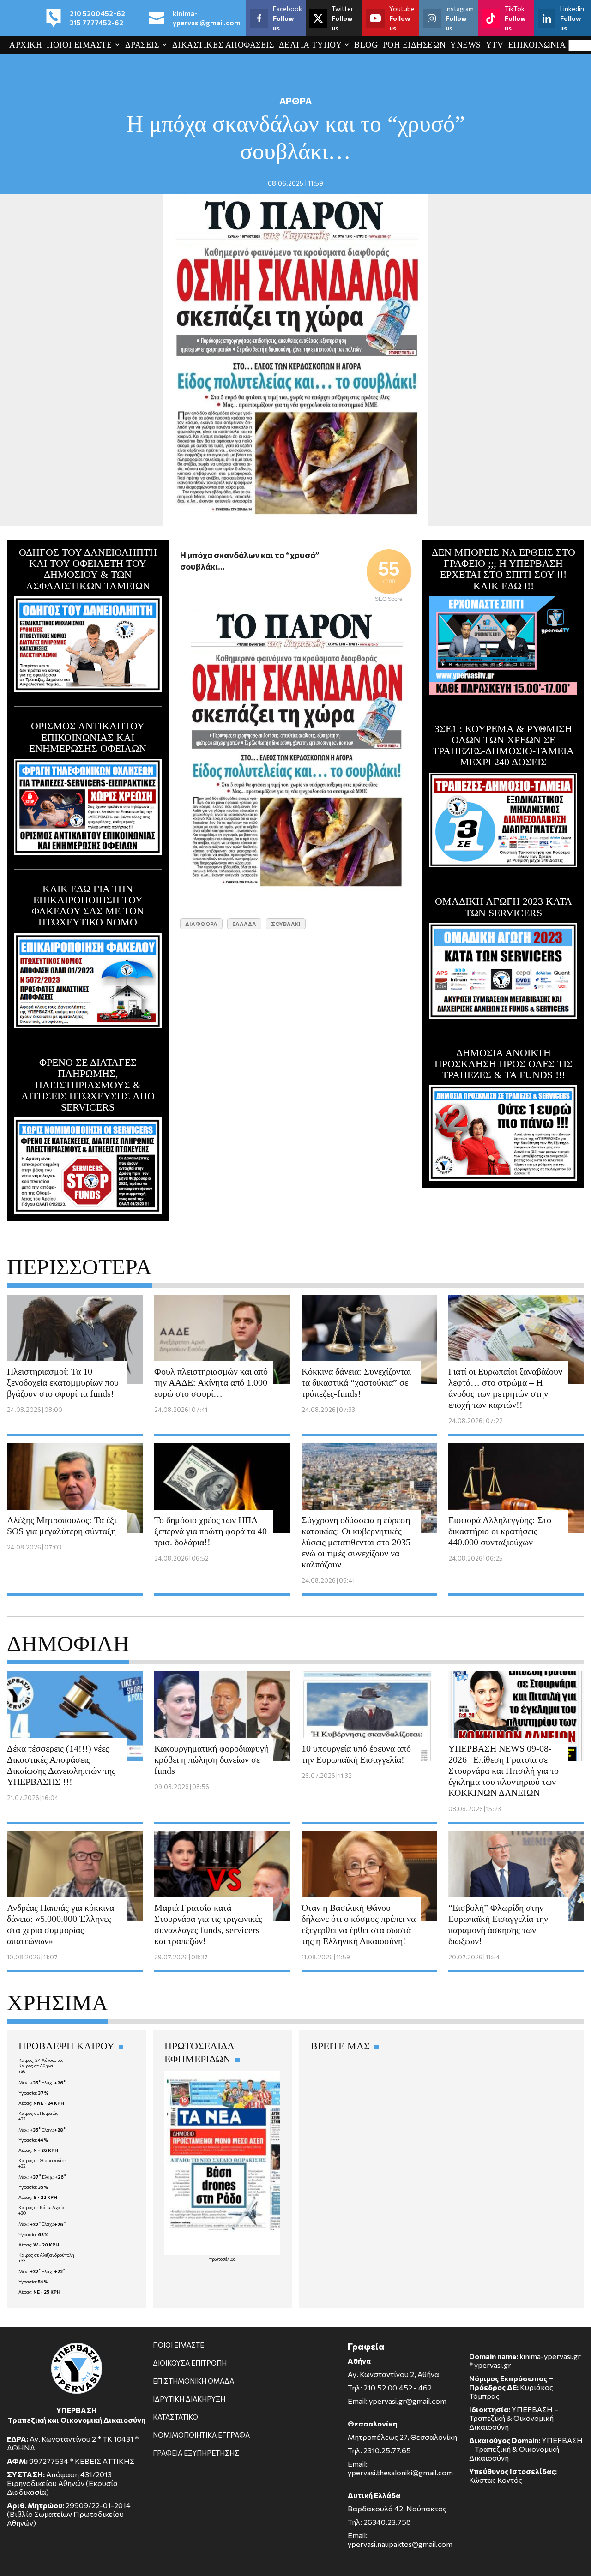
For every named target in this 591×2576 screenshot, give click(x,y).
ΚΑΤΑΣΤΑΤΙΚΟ (175, 2417)
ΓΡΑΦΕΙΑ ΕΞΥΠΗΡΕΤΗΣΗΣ (196, 2453)
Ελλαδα (244, 924)
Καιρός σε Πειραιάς (39, 2113)
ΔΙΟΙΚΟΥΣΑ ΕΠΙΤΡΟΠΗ (190, 2363)
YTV (495, 45)
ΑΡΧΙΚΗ (26, 45)
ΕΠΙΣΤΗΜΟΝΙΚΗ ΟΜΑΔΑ (193, 2381)
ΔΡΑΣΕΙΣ (142, 45)
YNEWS (466, 45)
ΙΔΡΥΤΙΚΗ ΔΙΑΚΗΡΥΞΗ (189, 2399)
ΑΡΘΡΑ (295, 101)
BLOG (366, 45)
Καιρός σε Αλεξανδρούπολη (46, 2255)
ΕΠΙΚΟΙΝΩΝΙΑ (537, 45)
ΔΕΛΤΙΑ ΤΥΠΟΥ (310, 45)
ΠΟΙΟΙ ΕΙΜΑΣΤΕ (79, 45)
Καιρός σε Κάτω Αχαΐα (42, 2207)
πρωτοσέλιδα (223, 2259)
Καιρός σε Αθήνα (36, 2066)
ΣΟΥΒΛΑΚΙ (286, 924)
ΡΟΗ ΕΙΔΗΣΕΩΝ (414, 45)
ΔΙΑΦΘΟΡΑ (201, 924)
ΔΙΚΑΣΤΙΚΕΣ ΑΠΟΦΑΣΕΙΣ (223, 45)
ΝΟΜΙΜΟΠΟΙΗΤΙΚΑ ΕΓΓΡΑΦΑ (201, 2435)
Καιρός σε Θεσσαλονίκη (43, 2160)
